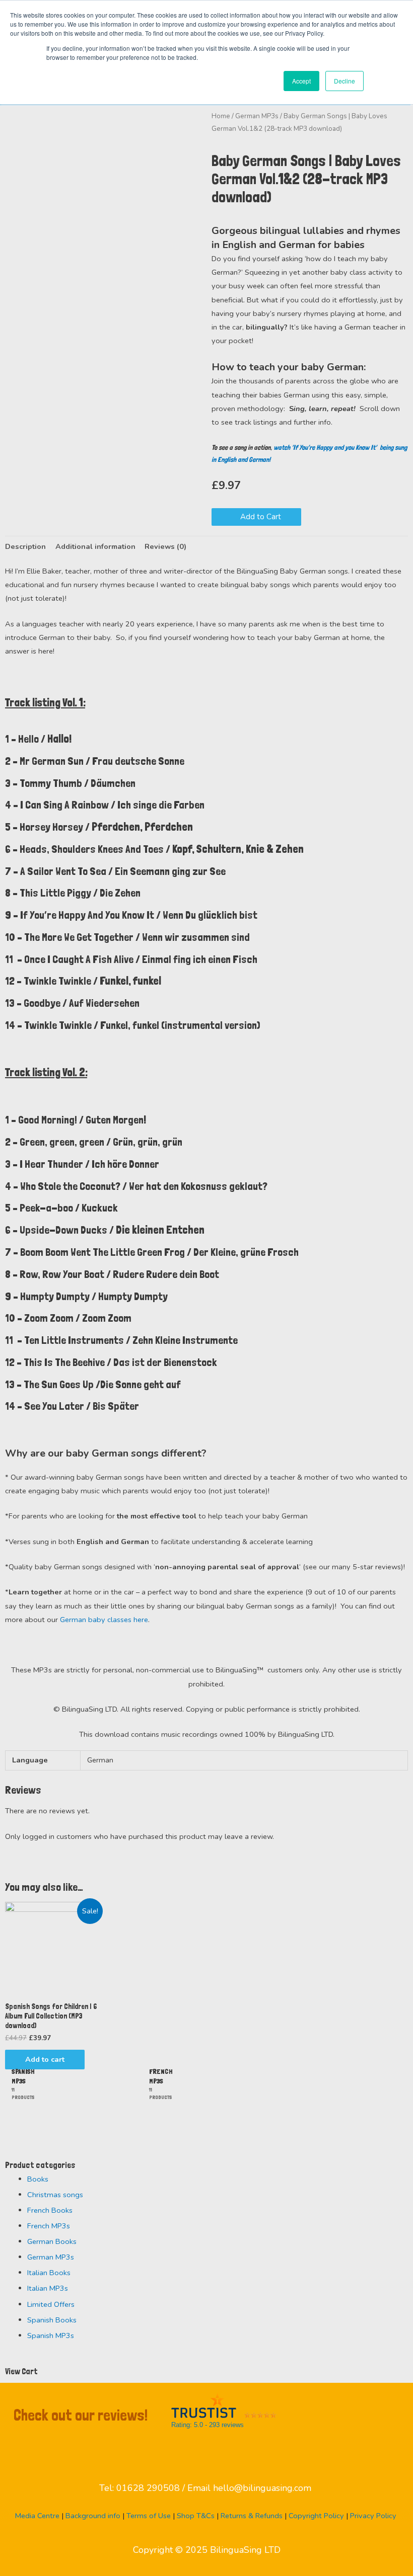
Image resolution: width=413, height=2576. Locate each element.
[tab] (25, 547)
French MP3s (49, 2226)
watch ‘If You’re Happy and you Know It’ (327, 447)
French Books (50, 2210)
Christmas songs (55, 2195)
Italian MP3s (48, 2288)
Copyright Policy (316, 2516)
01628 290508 (148, 2488)
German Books (52, 2241)
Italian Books (49, 2273)
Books (38, 2179)
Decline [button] (345, 81)
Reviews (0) (165, 546)
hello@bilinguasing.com (262, 2488)
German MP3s (257, 116)
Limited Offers (51, 2304)
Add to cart (45, 2059)
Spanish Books (52, 2320)
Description (25, 546)
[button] (256, 517)
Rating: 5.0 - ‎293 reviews (208, 2425)
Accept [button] (301, 81)
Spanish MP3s (51, 2336)
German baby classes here (104, 1620)
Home (221, 116)
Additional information (95, 546)
